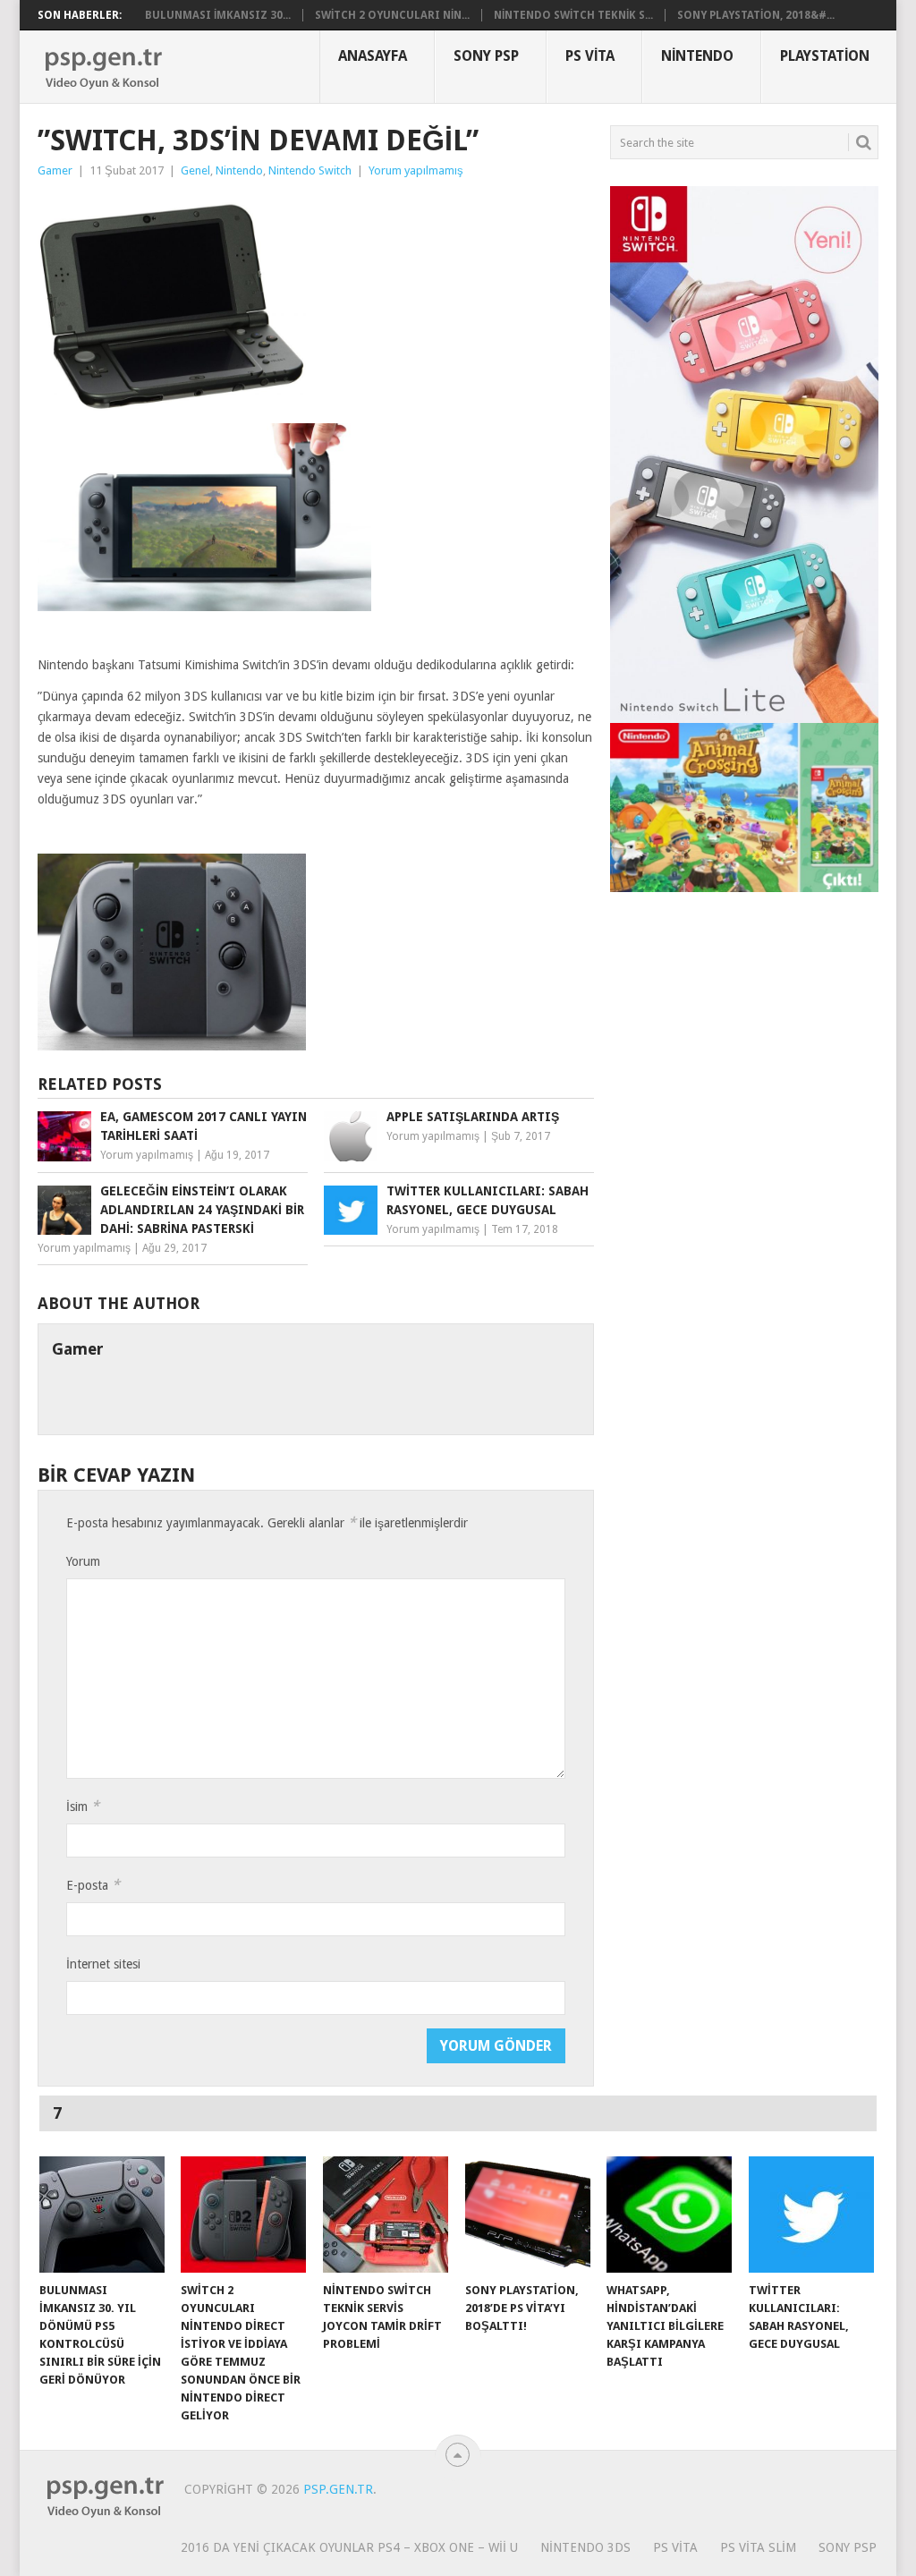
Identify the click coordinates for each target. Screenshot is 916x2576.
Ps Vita (590, 56)
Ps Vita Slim (758, 2547)
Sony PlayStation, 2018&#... (756, 15)
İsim (83, 1806)
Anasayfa (373, 56)
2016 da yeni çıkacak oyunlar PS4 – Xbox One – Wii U (349, 2547)
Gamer (55, 170)
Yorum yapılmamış (416, 170)
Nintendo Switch (310, 170)
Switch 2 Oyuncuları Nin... (392, 15)
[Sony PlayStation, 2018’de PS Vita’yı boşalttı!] (528, 2215)
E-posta (93, 1885)
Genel (195, 170)
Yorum (83, 1561)
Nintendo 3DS (585, 2547)
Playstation (825, 56)
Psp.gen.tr (338, 2489)
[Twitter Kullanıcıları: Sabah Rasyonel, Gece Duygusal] (811, 2215)
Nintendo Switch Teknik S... (573, 15)
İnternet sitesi (103, 1964)
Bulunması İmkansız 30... (218, 15)
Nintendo (697, 56)
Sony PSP (486, 56)
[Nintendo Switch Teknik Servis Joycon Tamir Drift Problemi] (386, 2215)
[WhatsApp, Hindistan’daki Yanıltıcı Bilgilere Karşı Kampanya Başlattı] (669, 2215)
